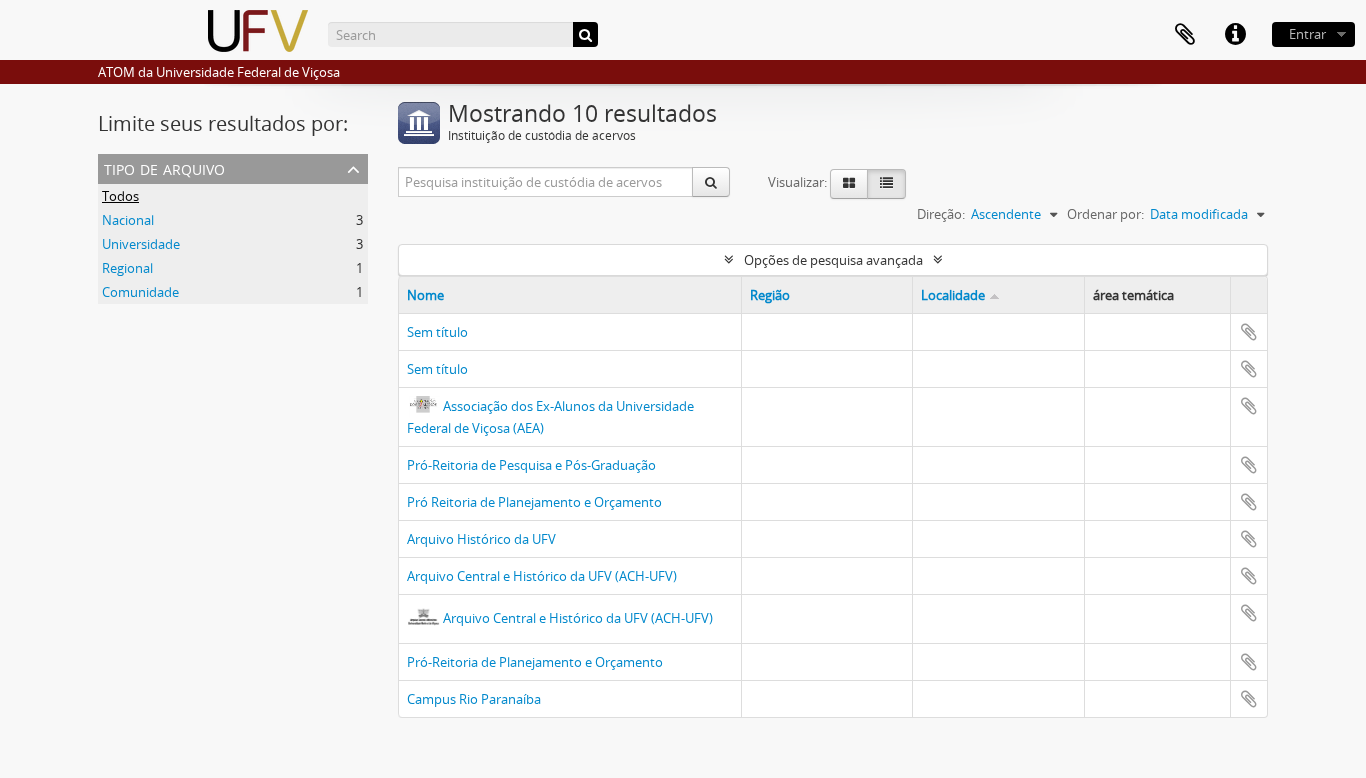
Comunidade (140, 292)
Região (770, 295)
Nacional (128, 220)
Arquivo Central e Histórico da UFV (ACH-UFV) (542, 576)
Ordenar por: (1105, 214)
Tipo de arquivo (164, 167)
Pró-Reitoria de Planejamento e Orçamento (535, 662)
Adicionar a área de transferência (1249, 332)
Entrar (1307, 34)
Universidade (141, 244)
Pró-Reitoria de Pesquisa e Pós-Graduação (531, 465)
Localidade (953, 295)
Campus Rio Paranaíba (474, 699)
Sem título (437, 332)
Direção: (941, 214)
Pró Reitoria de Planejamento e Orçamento (534, 502)
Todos (120, 196)
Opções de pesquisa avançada (833, 260)
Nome (425, 295)
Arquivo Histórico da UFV (481, 539)
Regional (127, 268)
